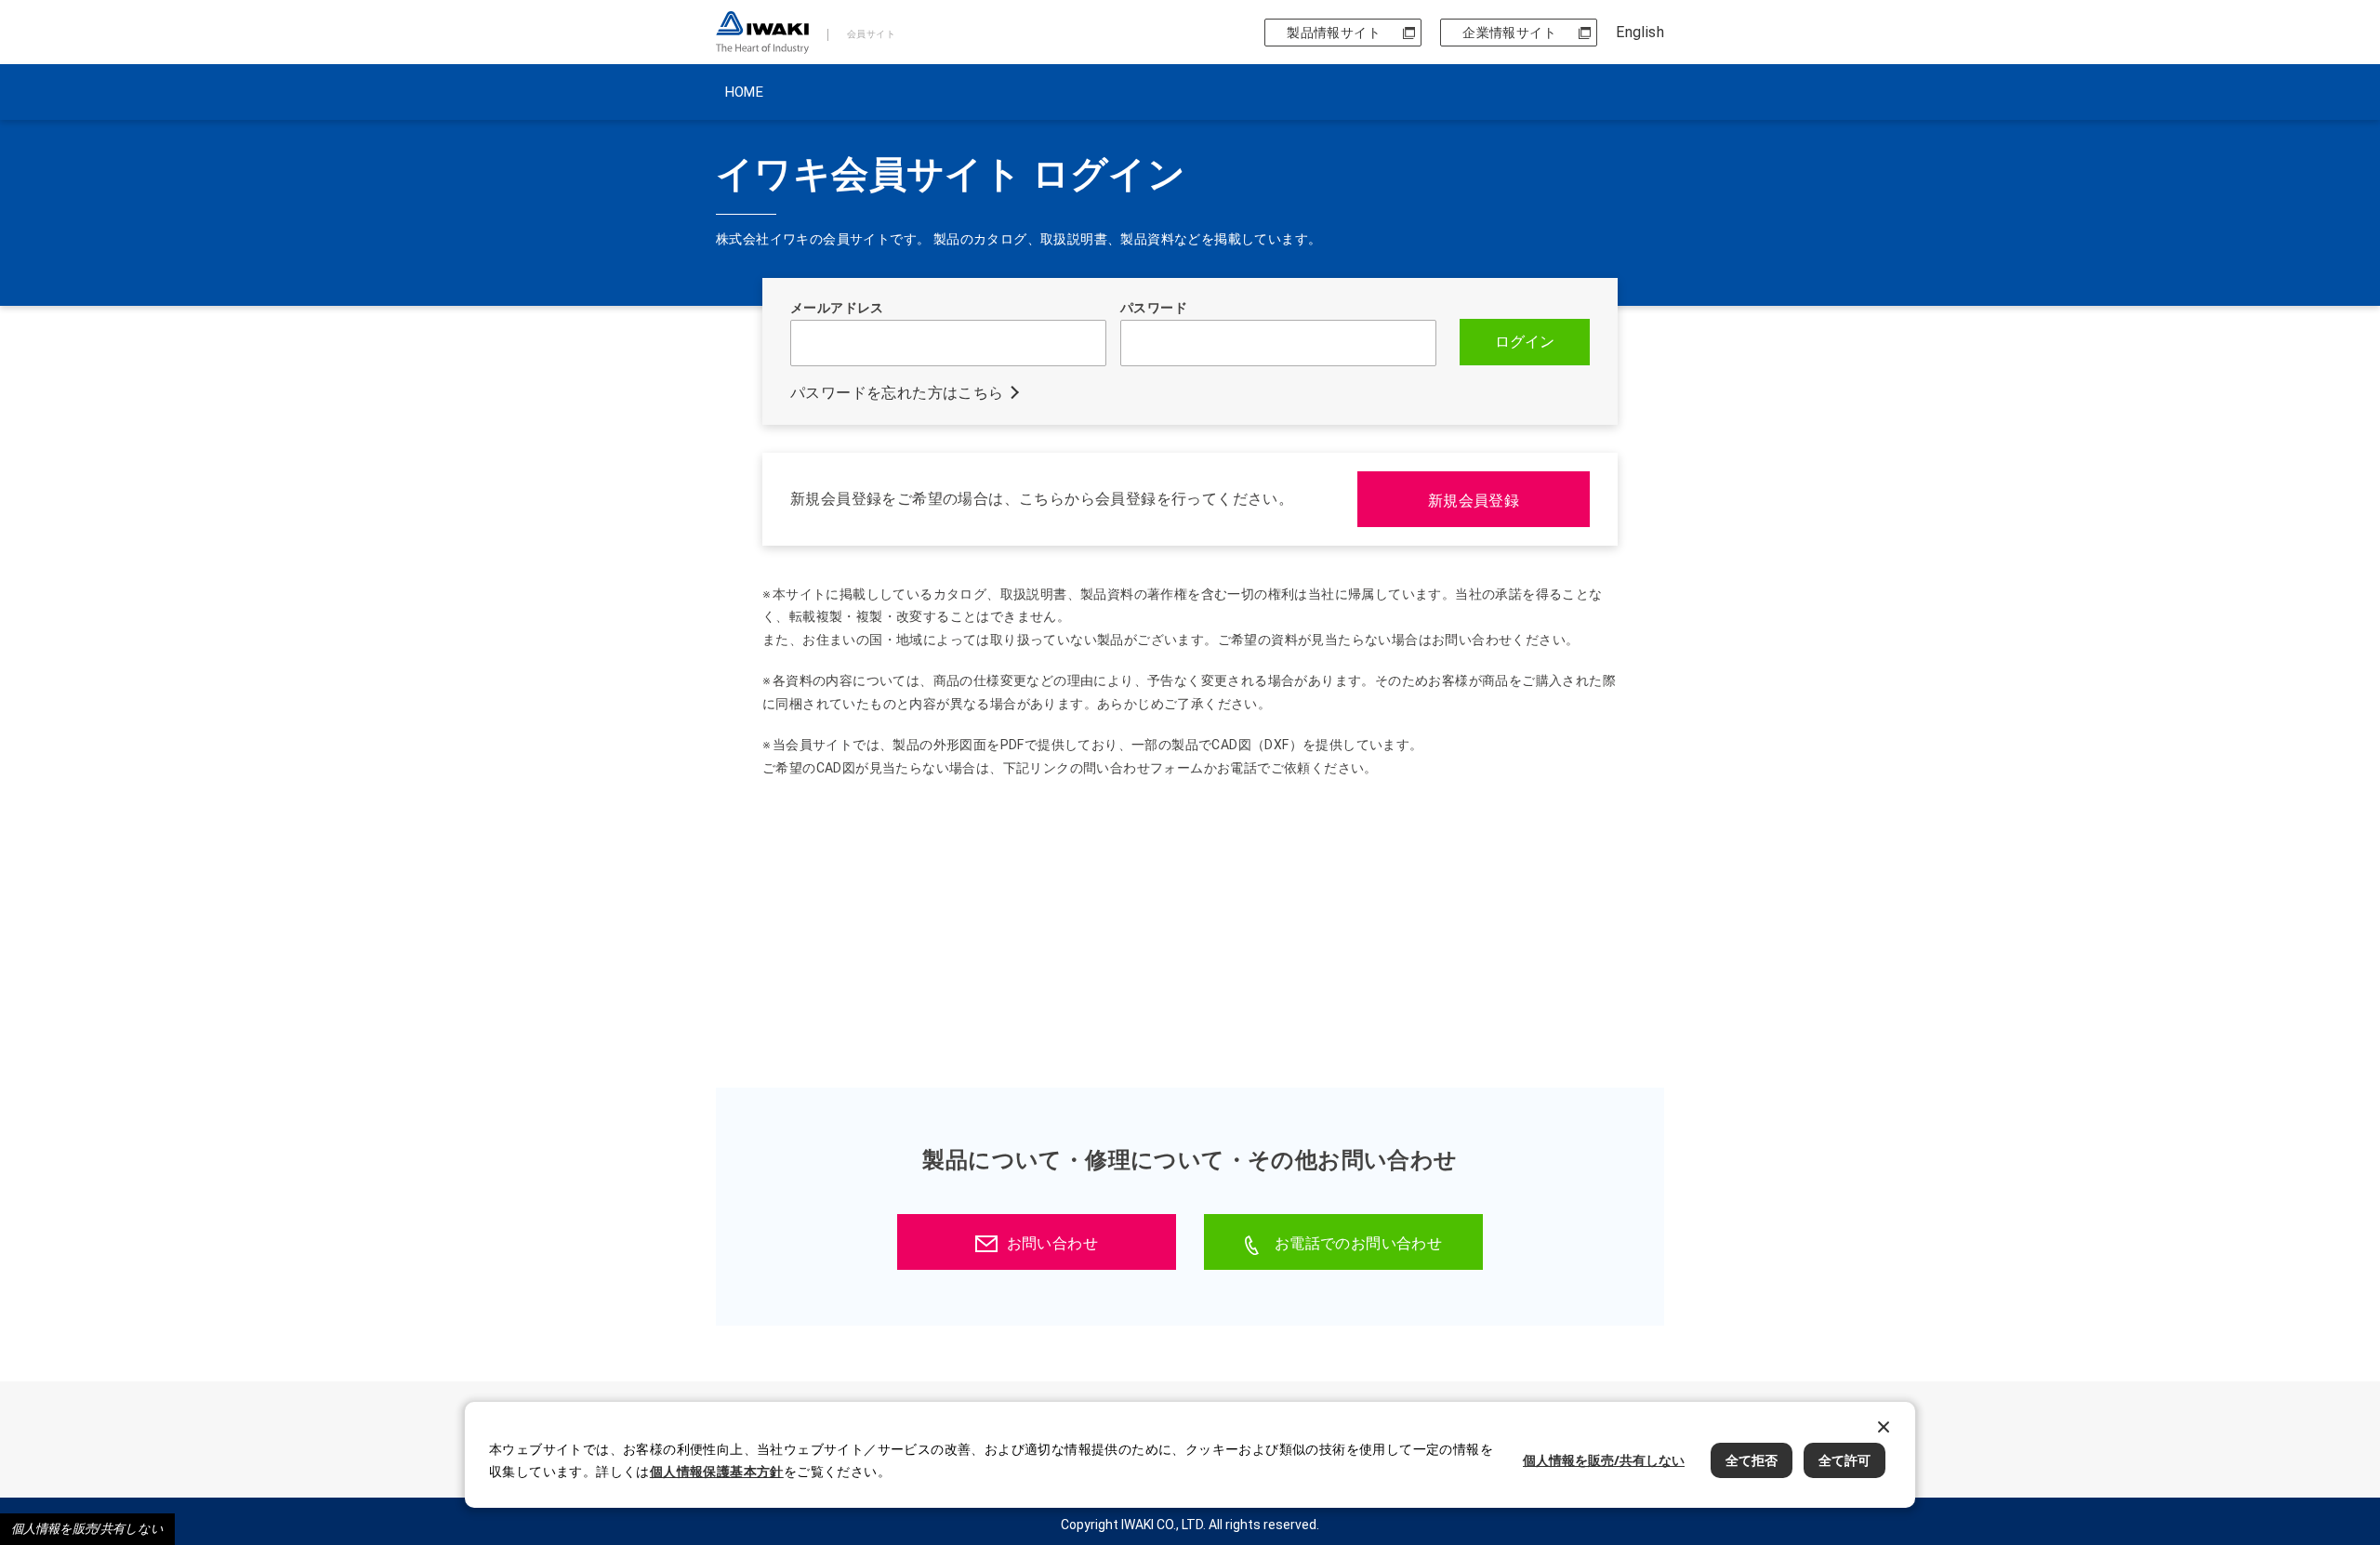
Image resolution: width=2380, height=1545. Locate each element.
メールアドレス (837, 308)
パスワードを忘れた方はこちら (897, 393)
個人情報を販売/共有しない (87, 1529)
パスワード (1154, 308)
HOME (744, 92)
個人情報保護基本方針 (717, 1471)
